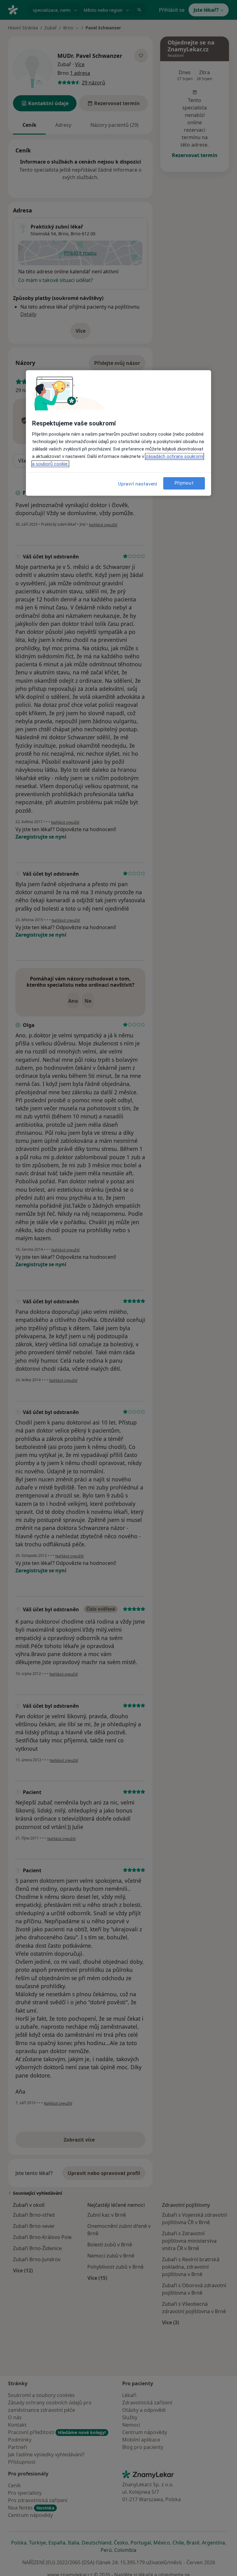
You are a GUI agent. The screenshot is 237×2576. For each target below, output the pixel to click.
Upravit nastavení (138, 484)
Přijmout (184, 483)
